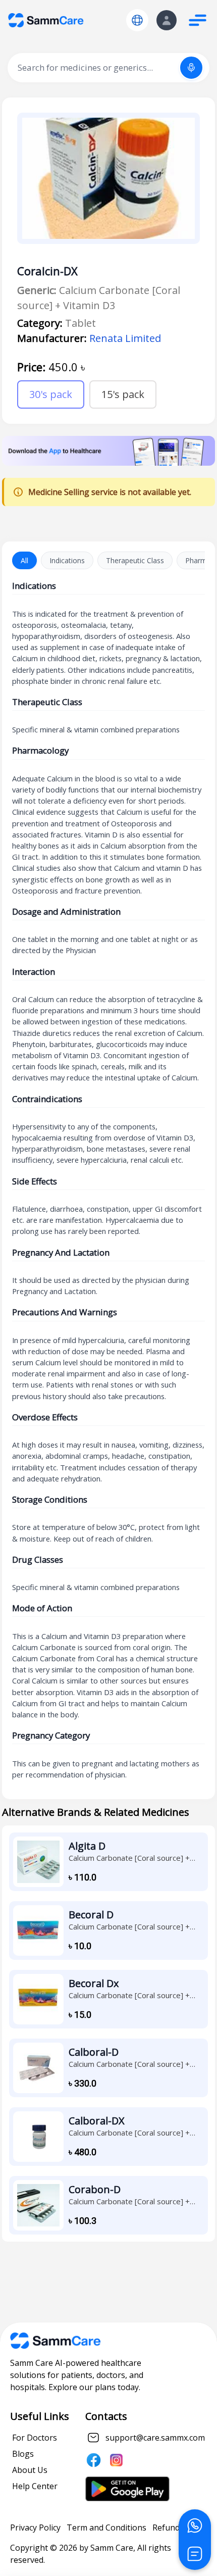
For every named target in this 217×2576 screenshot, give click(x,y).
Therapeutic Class (135, 560)
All (24, 560)
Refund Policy (178, 2528)
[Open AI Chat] (195, 2554)
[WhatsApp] (195, 2525)
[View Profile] (167, 20)
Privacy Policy (35, 2528)
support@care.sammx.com (155, 2438)
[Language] (137, 20)
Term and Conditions (106, 2528)
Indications (67, 560)
